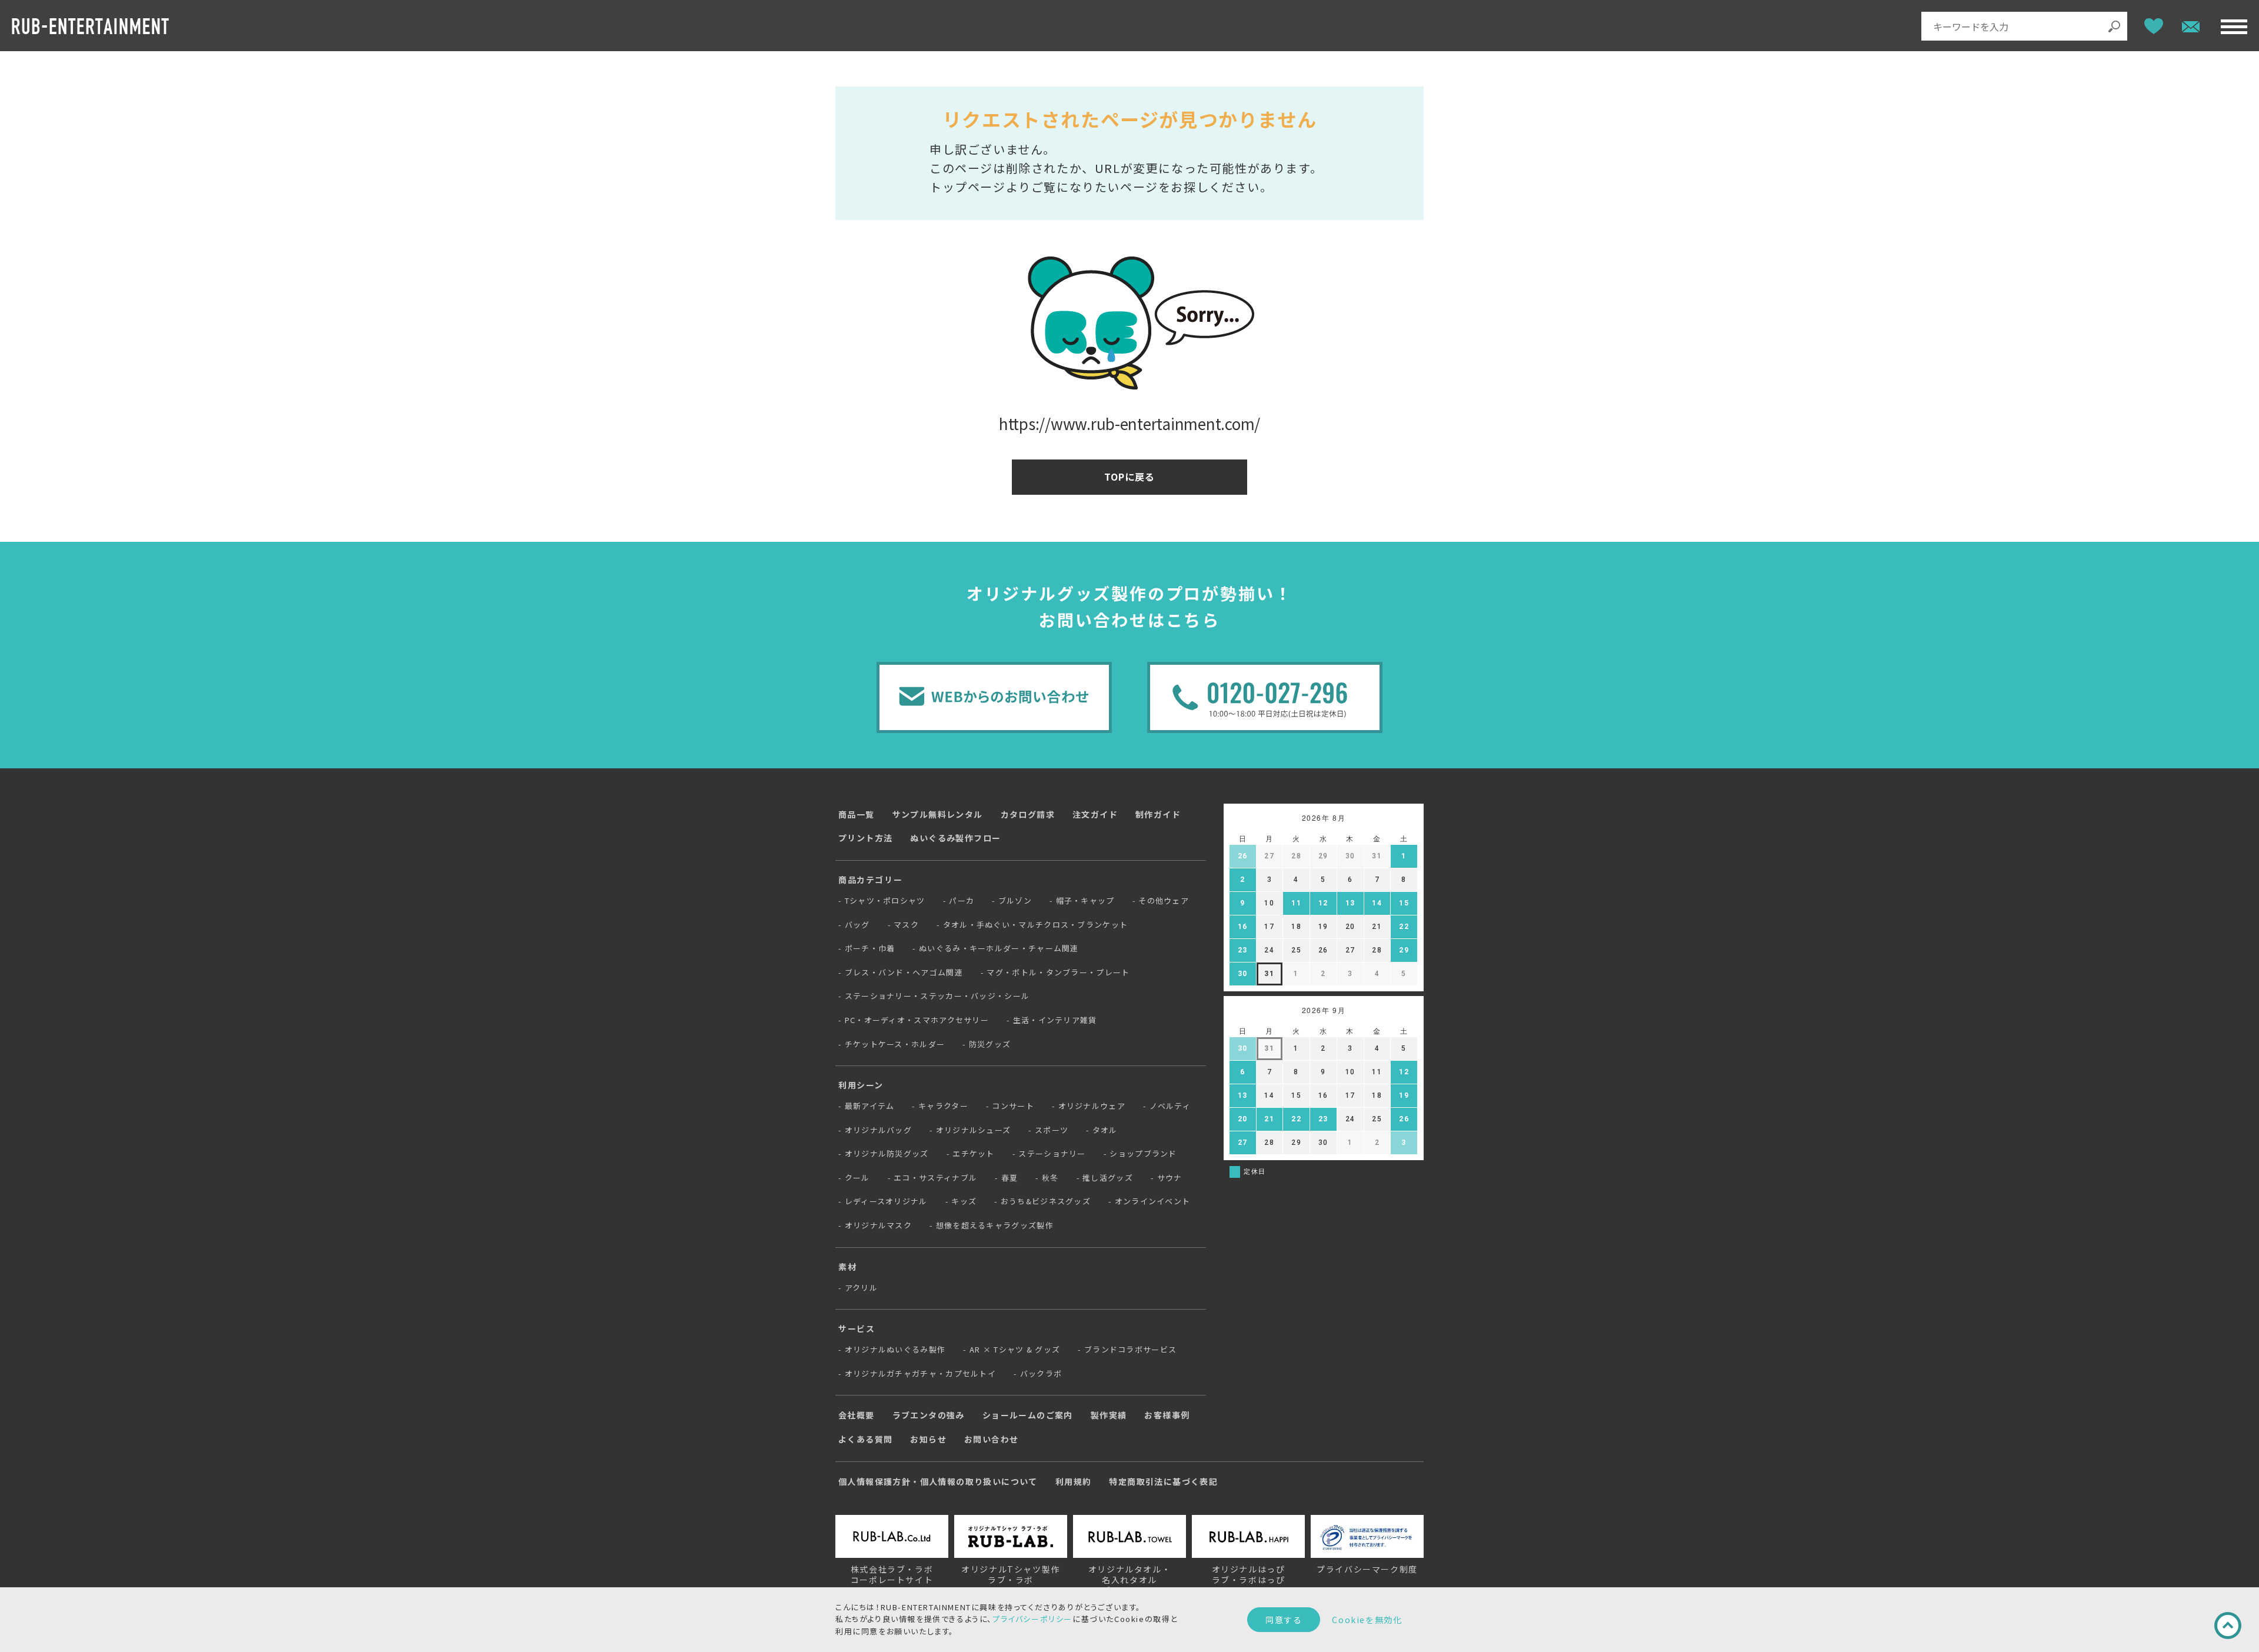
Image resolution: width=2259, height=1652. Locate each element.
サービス (857, 1328)
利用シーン (861, 1085)
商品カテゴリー (870, 880)
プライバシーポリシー (1032, 1619)
